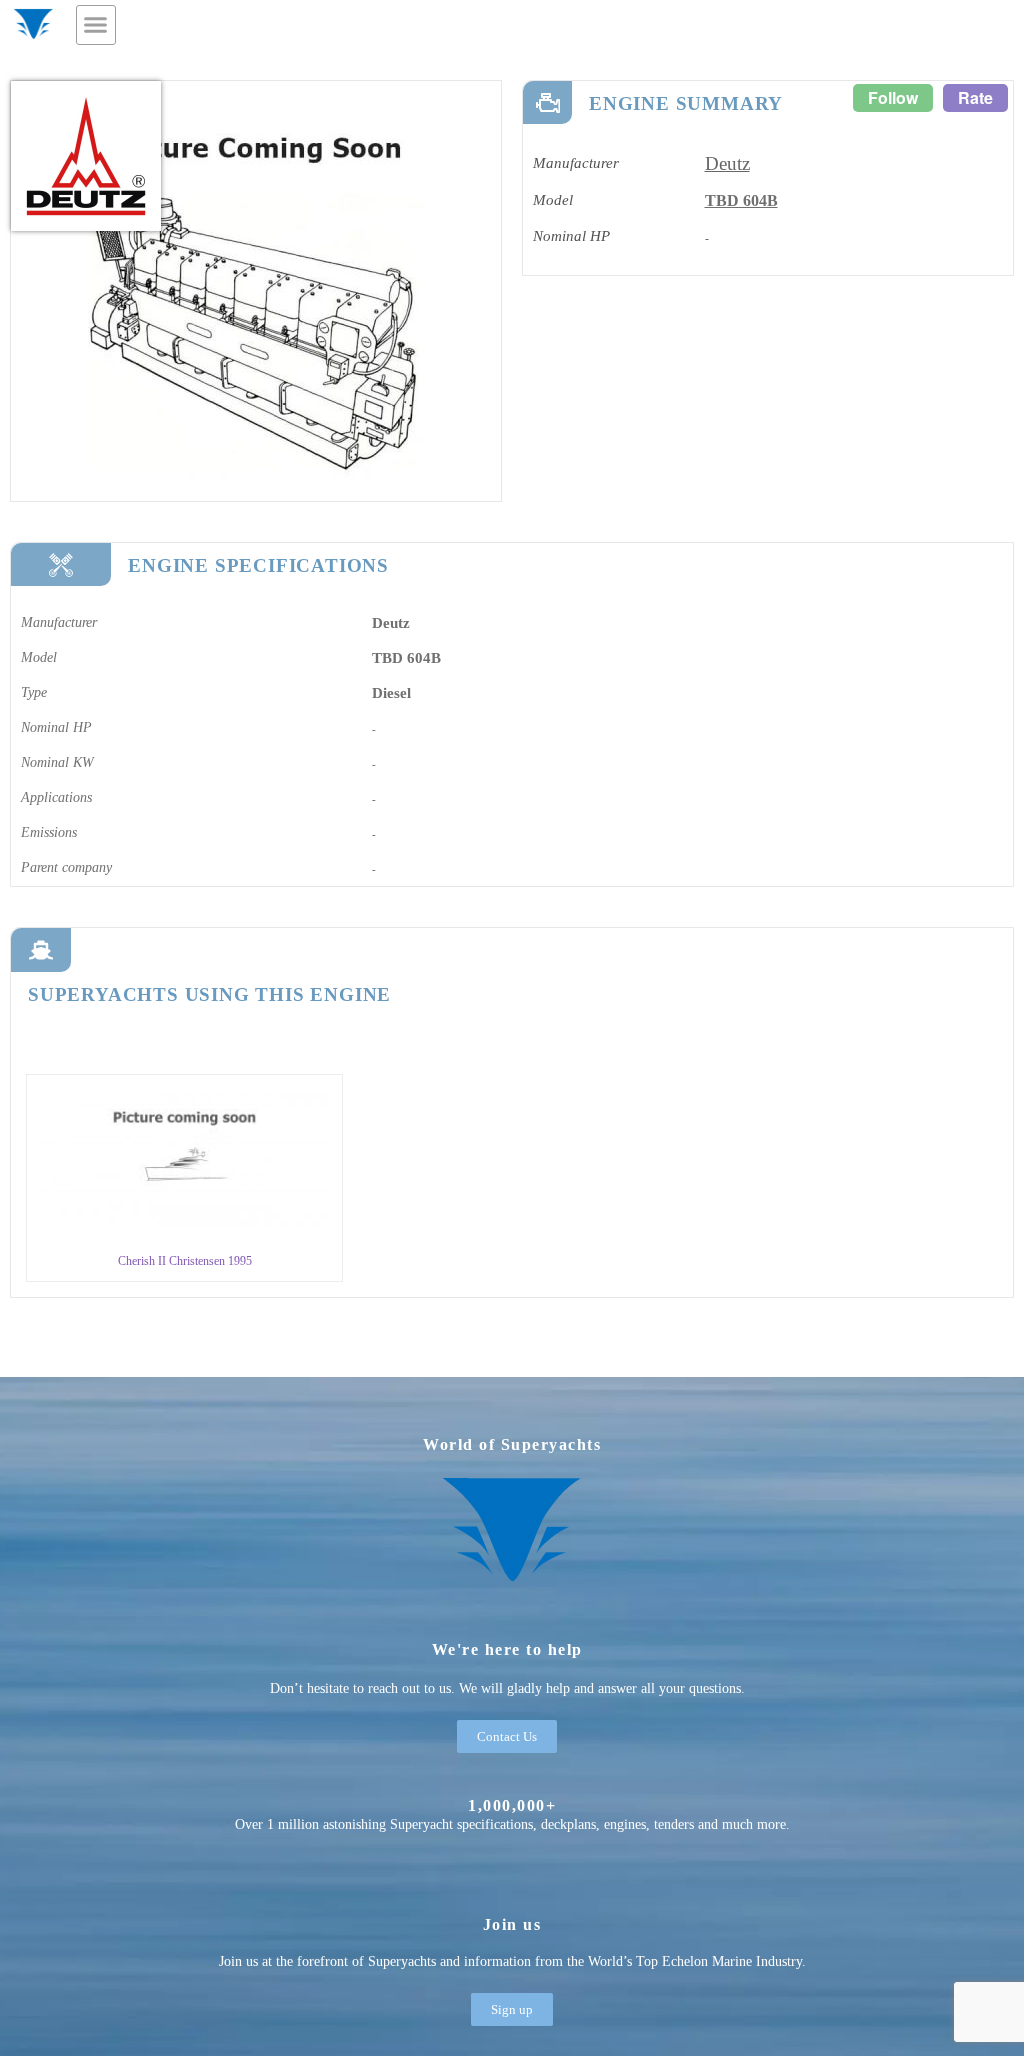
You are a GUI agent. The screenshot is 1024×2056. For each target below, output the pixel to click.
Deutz (727, 163)
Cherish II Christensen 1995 (185, 1261)
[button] (96, 25)
